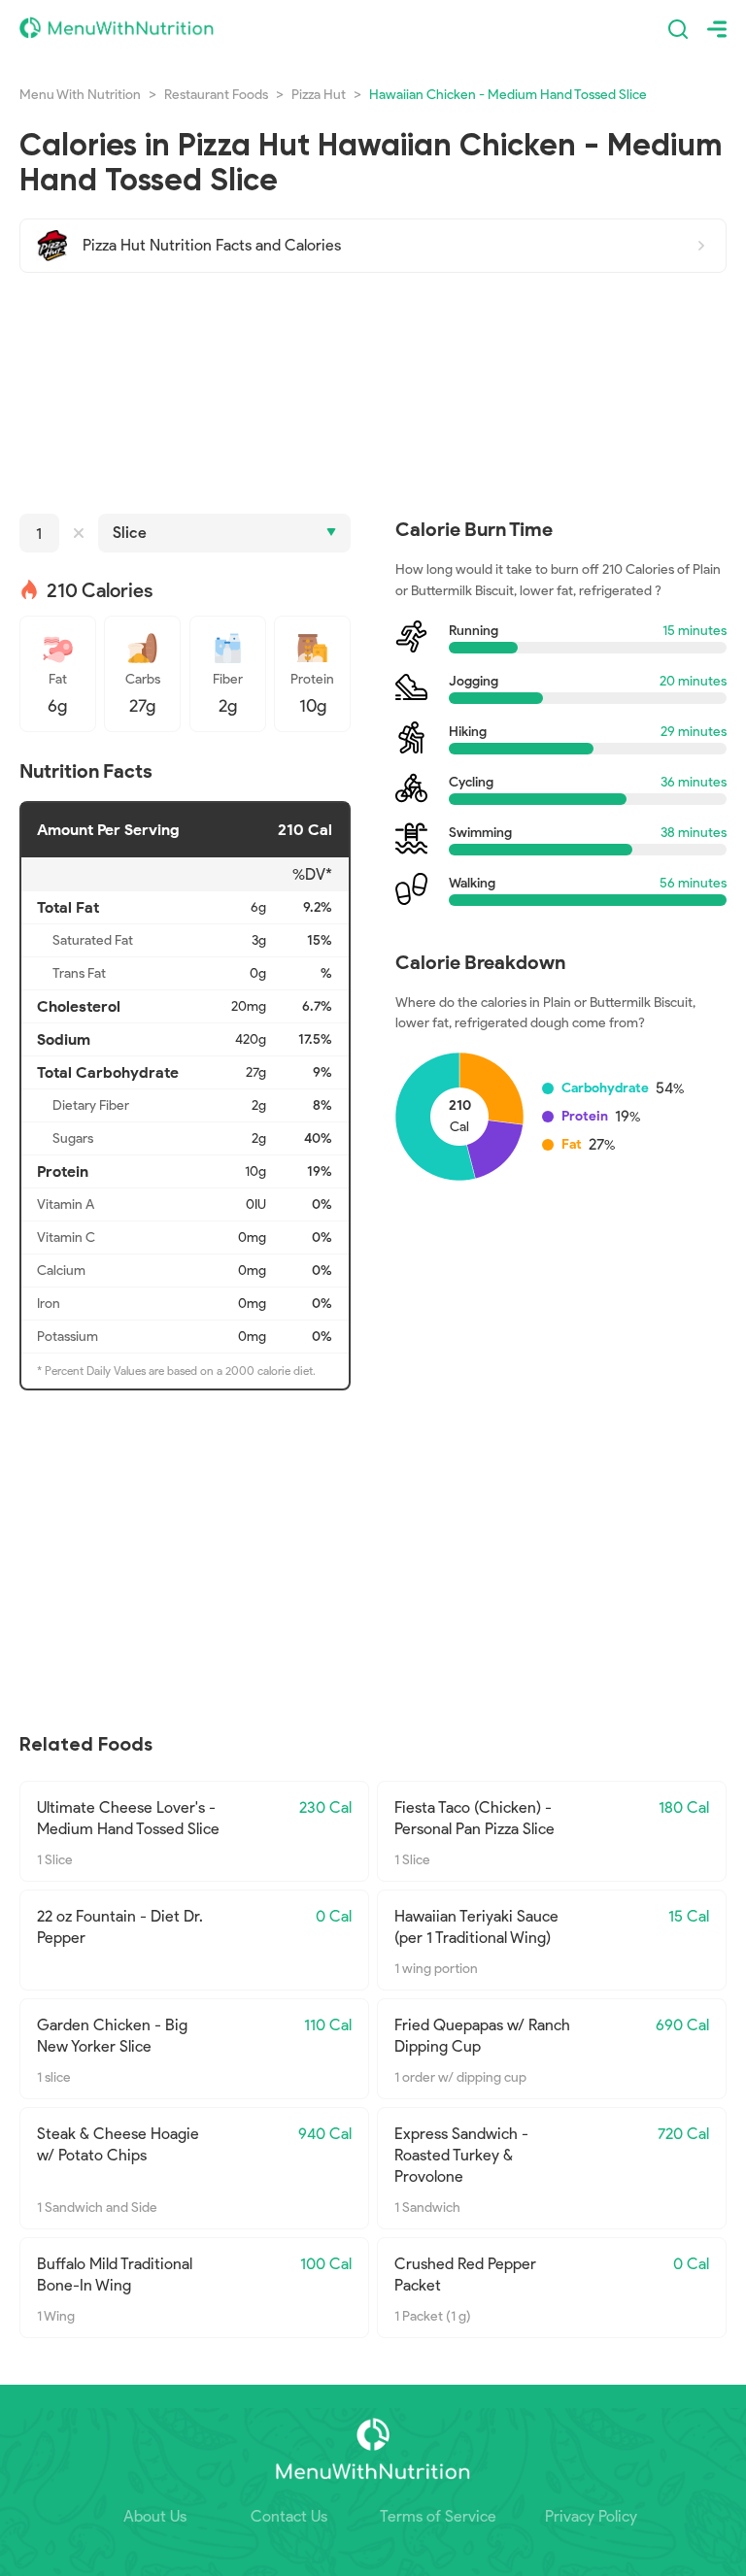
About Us (155, 2516)
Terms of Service (438, 2516)
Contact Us (289, 2516)
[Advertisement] (373, 393)
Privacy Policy (591, 2516)
